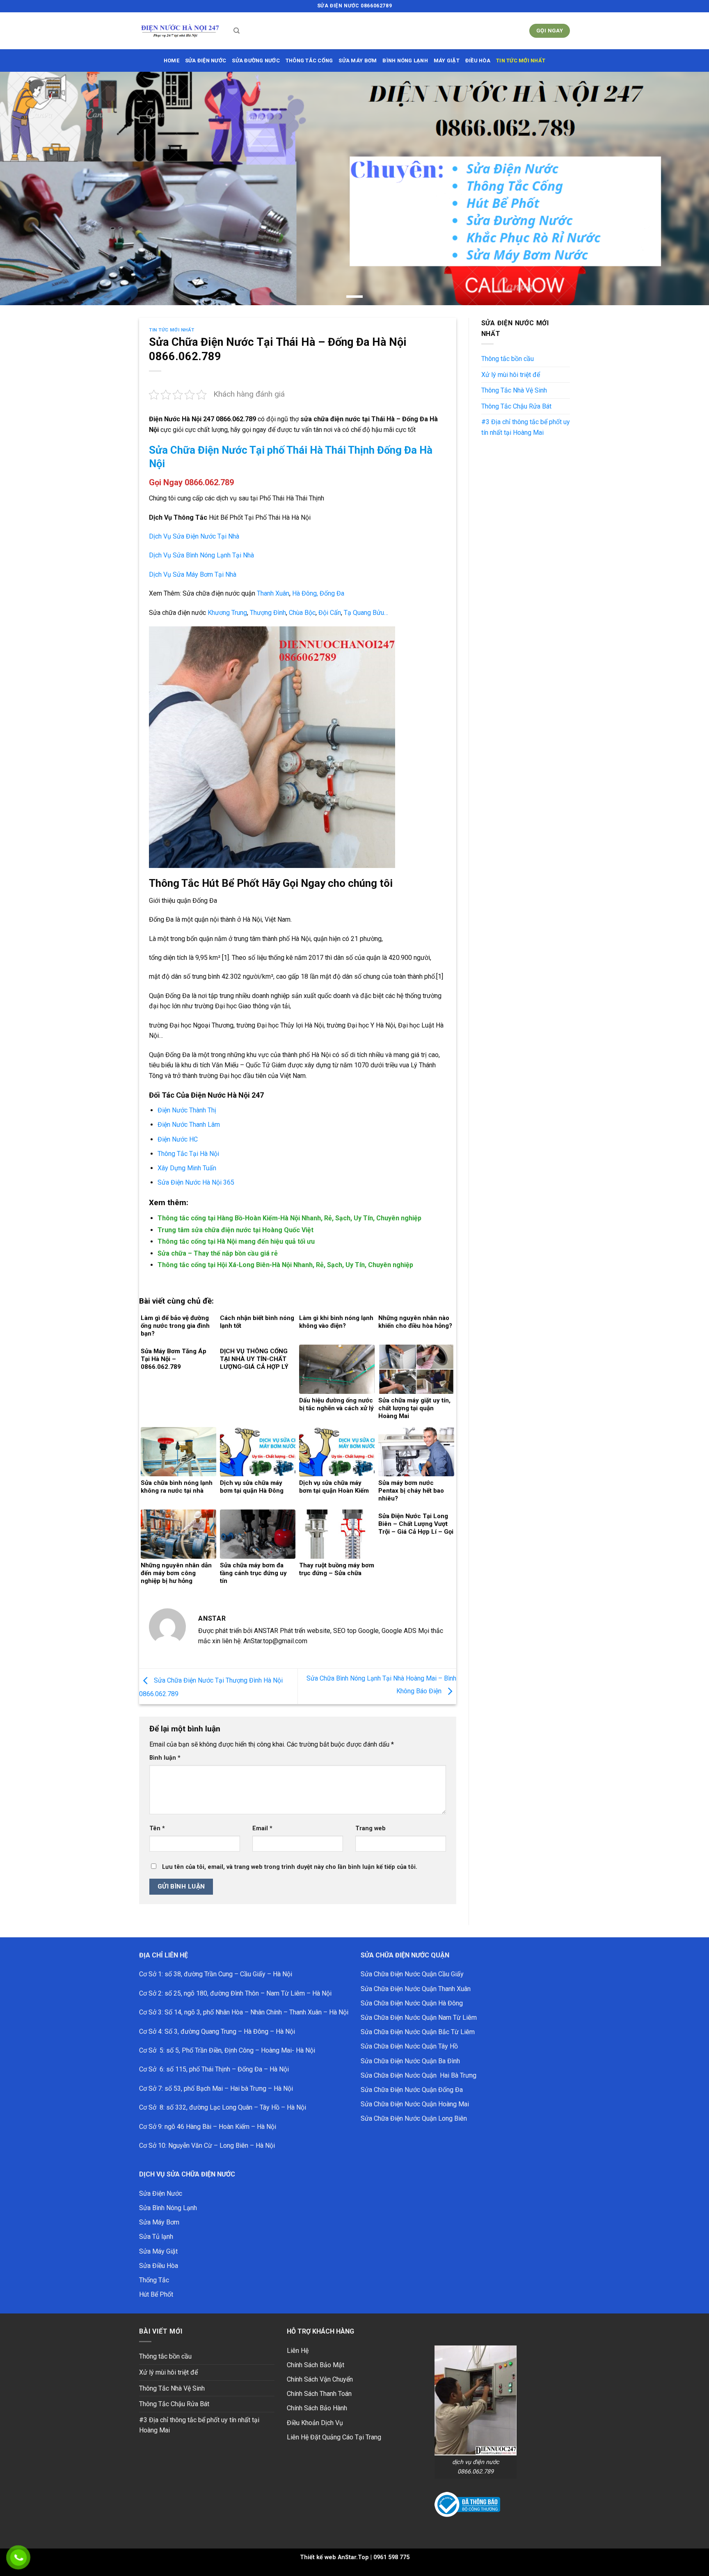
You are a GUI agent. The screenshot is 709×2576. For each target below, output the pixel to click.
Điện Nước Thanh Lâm (189, 1125)
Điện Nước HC (178, 1139)
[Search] (237, 31)
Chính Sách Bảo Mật (316, 2365)
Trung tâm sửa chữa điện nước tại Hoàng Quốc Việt (236, 1230)
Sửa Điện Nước (161, 2193)
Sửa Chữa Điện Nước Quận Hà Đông (412, 2003)
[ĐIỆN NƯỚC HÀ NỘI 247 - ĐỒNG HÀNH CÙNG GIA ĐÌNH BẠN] (180, 31)
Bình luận (165, 1758)
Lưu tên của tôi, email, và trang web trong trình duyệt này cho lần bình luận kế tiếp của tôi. (290, 1867)
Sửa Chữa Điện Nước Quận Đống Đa (412, 2090)
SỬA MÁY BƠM (358, 61)
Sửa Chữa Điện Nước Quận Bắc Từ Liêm (418, 2032)
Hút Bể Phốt (156, 2294)
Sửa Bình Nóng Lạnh (168, 2208)
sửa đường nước (256, 61)
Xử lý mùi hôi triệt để (511, 375)
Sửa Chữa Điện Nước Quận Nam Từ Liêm (419, 2018)
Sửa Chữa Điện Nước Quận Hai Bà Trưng (419, 2075)
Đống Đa (332, 593)
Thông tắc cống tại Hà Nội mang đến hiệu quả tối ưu (236, 1241)
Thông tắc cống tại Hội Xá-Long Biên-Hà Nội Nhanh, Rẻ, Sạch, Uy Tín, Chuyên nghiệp (285, 1265)
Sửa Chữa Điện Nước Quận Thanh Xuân (416, 1989)
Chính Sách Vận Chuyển (320, 2379)
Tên (157, 1828)
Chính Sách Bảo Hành (317, 2408)
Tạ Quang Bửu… (366, 613)
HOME (172, 61)
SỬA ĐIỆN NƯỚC (206, 61)
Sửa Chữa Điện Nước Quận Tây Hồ (409, 2046)
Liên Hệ (298, 2351)
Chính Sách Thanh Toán (319, 2394)
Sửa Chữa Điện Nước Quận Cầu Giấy (412, 1974)
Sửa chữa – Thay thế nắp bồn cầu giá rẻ (218, 1253)
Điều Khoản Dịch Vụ (315, 2423)
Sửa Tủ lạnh (156, 2237)
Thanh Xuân (273, 593)
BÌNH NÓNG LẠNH (405, 61)
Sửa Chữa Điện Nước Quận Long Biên (414, 2118)
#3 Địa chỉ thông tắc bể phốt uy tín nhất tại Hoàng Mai (526, 427)
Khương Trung (227, 613)
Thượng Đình (268, 613)
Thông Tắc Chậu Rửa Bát (516, 406)
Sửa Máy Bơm (159, 2222)
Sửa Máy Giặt (158, 2251)
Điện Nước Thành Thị (188, 1110)
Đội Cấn (330, 613)
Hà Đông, (305, 593)
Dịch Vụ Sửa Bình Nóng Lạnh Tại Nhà (201, 555)
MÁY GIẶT (447, 61)
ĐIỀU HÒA (478, 61)
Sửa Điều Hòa (159, 2266)
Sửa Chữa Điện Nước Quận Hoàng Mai (415, 2104)
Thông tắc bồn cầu (508, 359)
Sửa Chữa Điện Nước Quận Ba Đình (410, 2061)
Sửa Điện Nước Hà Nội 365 (196, 1182)
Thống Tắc (154, 2280)
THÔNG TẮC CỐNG (309, 61)
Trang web (371, 1828)
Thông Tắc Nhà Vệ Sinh (514, 390)
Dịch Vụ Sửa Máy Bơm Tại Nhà (193, 574)
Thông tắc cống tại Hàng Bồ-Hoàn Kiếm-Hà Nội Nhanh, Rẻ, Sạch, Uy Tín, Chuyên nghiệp (289, 1218)
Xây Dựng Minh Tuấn (187, 1168)
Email (262, 1828)
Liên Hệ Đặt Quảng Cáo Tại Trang (334, 2437)
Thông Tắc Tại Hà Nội (188, 1154)
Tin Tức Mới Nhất (521, 61)
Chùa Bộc (301, 613)
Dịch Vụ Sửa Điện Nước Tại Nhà (194, 536)
